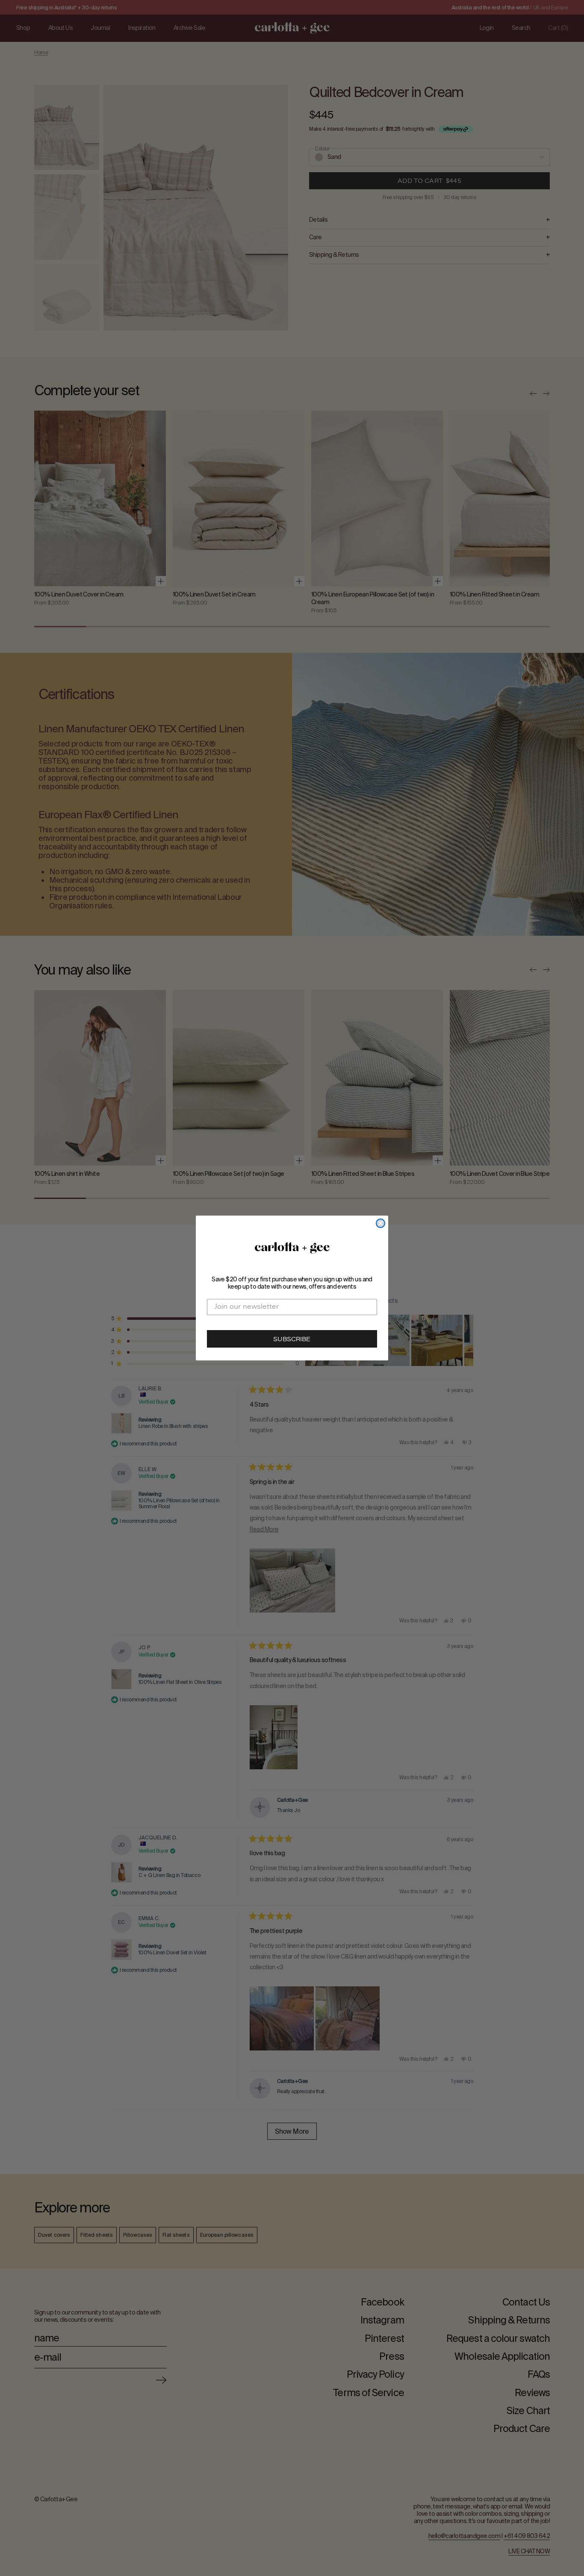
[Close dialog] (380, 1223)
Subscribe (292, 1340)
